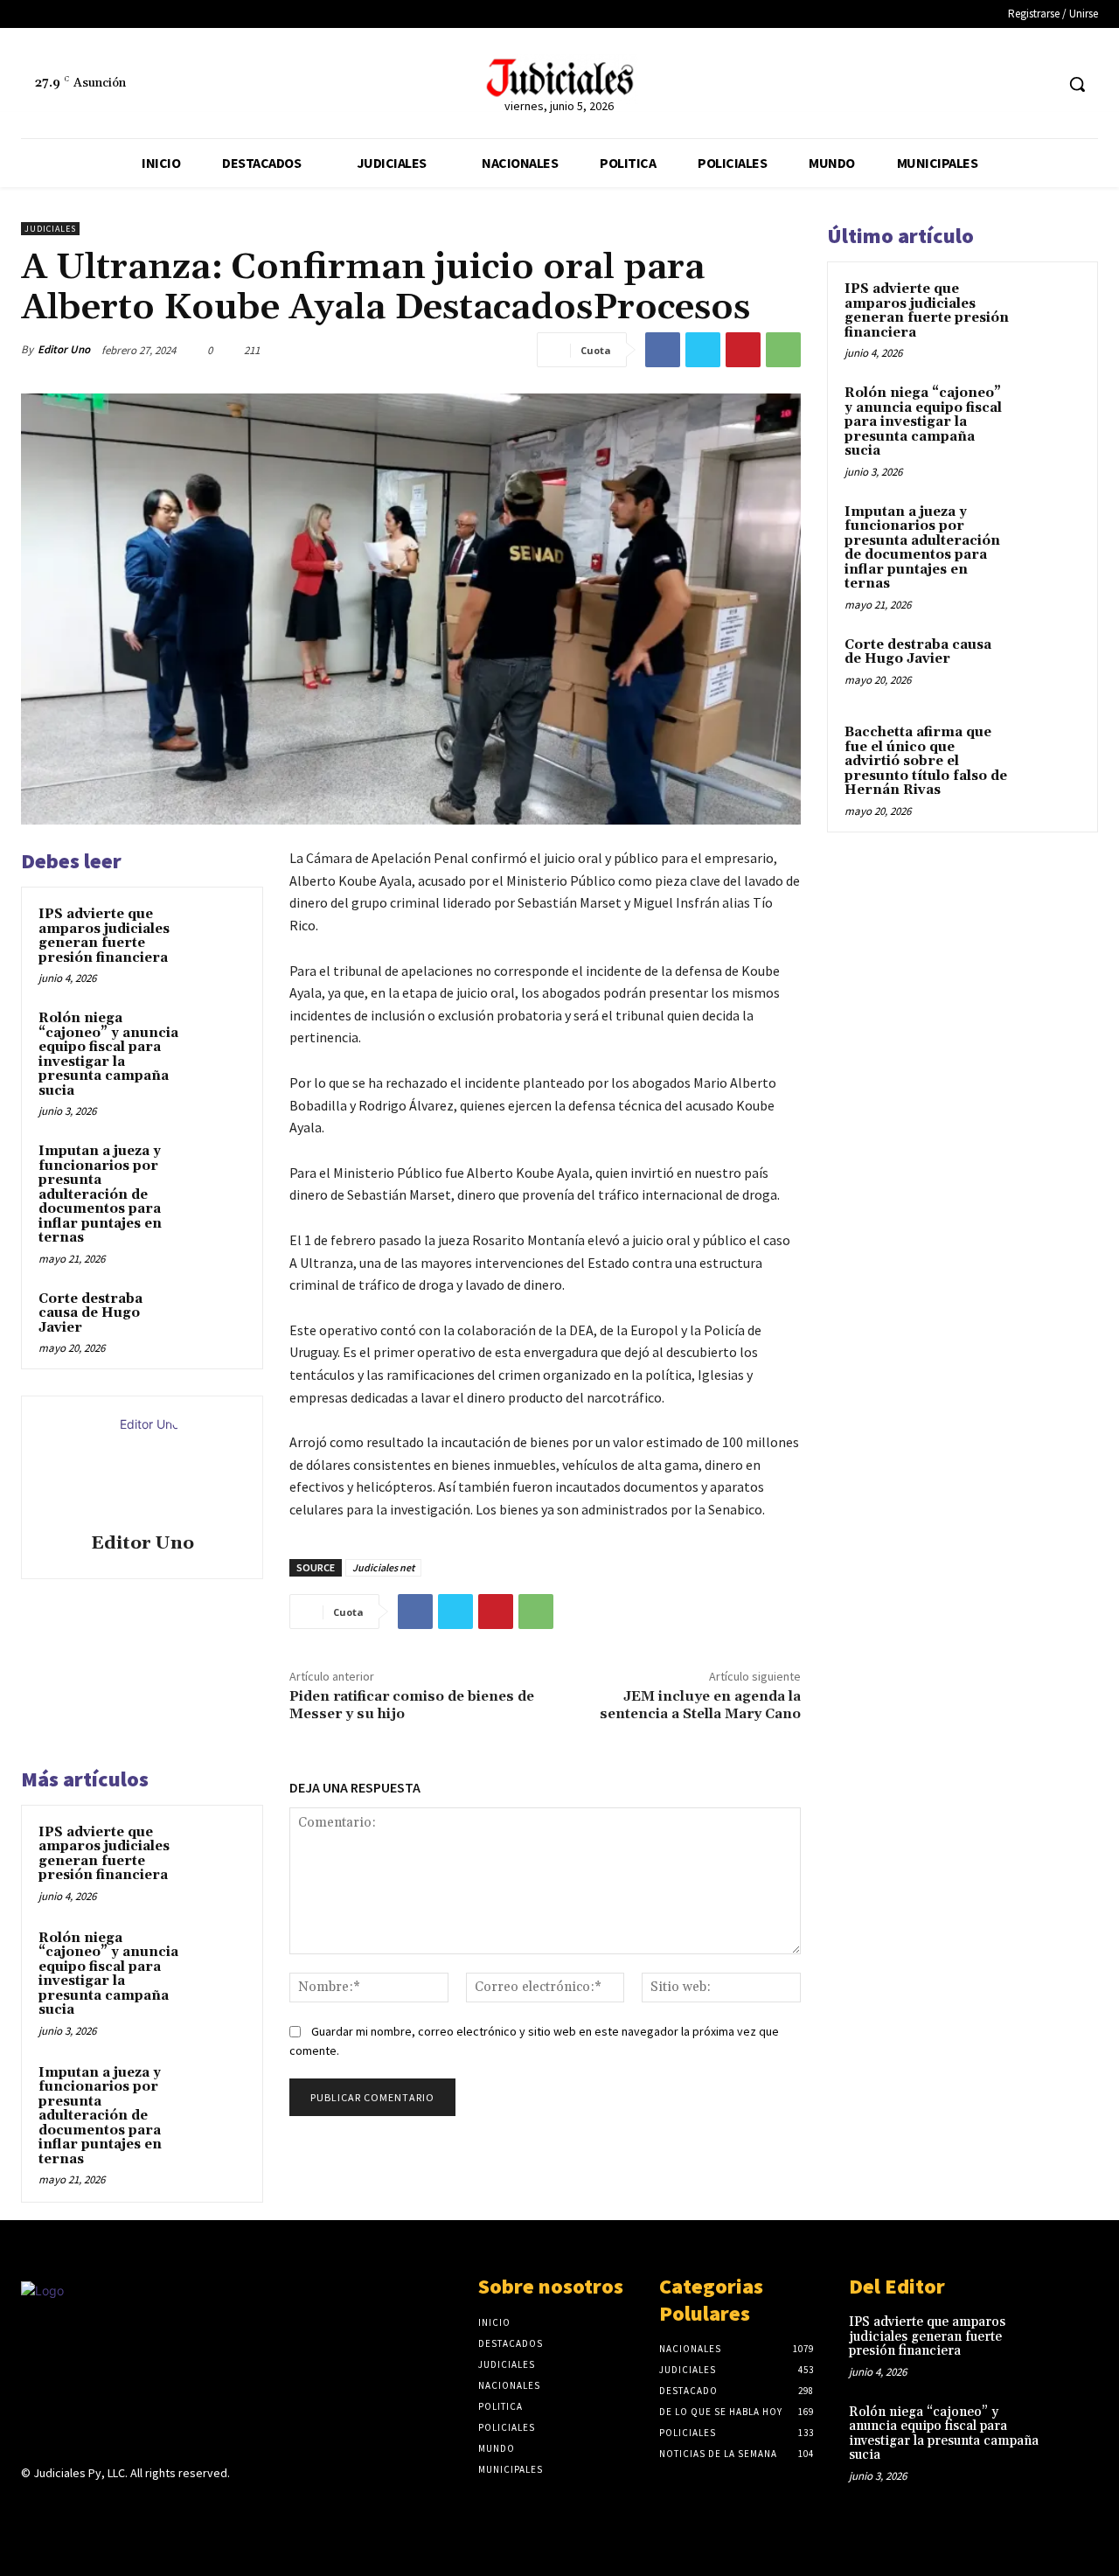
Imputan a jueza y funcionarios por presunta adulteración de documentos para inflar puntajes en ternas (100, 1194)
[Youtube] (155, 2507)
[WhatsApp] (783, 350)
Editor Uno (64, 349)
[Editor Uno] (142, 1467)
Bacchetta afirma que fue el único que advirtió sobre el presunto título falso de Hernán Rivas (926, 761)
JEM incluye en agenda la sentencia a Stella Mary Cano (700, 1705)
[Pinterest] (743, 350)
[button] (1077, 84)
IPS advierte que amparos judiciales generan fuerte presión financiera (104, 936)
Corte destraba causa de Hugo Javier (90, 1313)
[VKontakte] (125, 2507)
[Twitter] (1040, 84)
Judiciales (50, 229)
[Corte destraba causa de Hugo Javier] (219, 1316)
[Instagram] (63, 2507)
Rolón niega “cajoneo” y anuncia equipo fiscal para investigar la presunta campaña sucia (108, 1055)
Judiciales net (383, 1567)
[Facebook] (1008, 84)
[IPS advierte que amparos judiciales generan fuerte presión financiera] (219, 931)
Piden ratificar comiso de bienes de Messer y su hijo (412, 1705)
